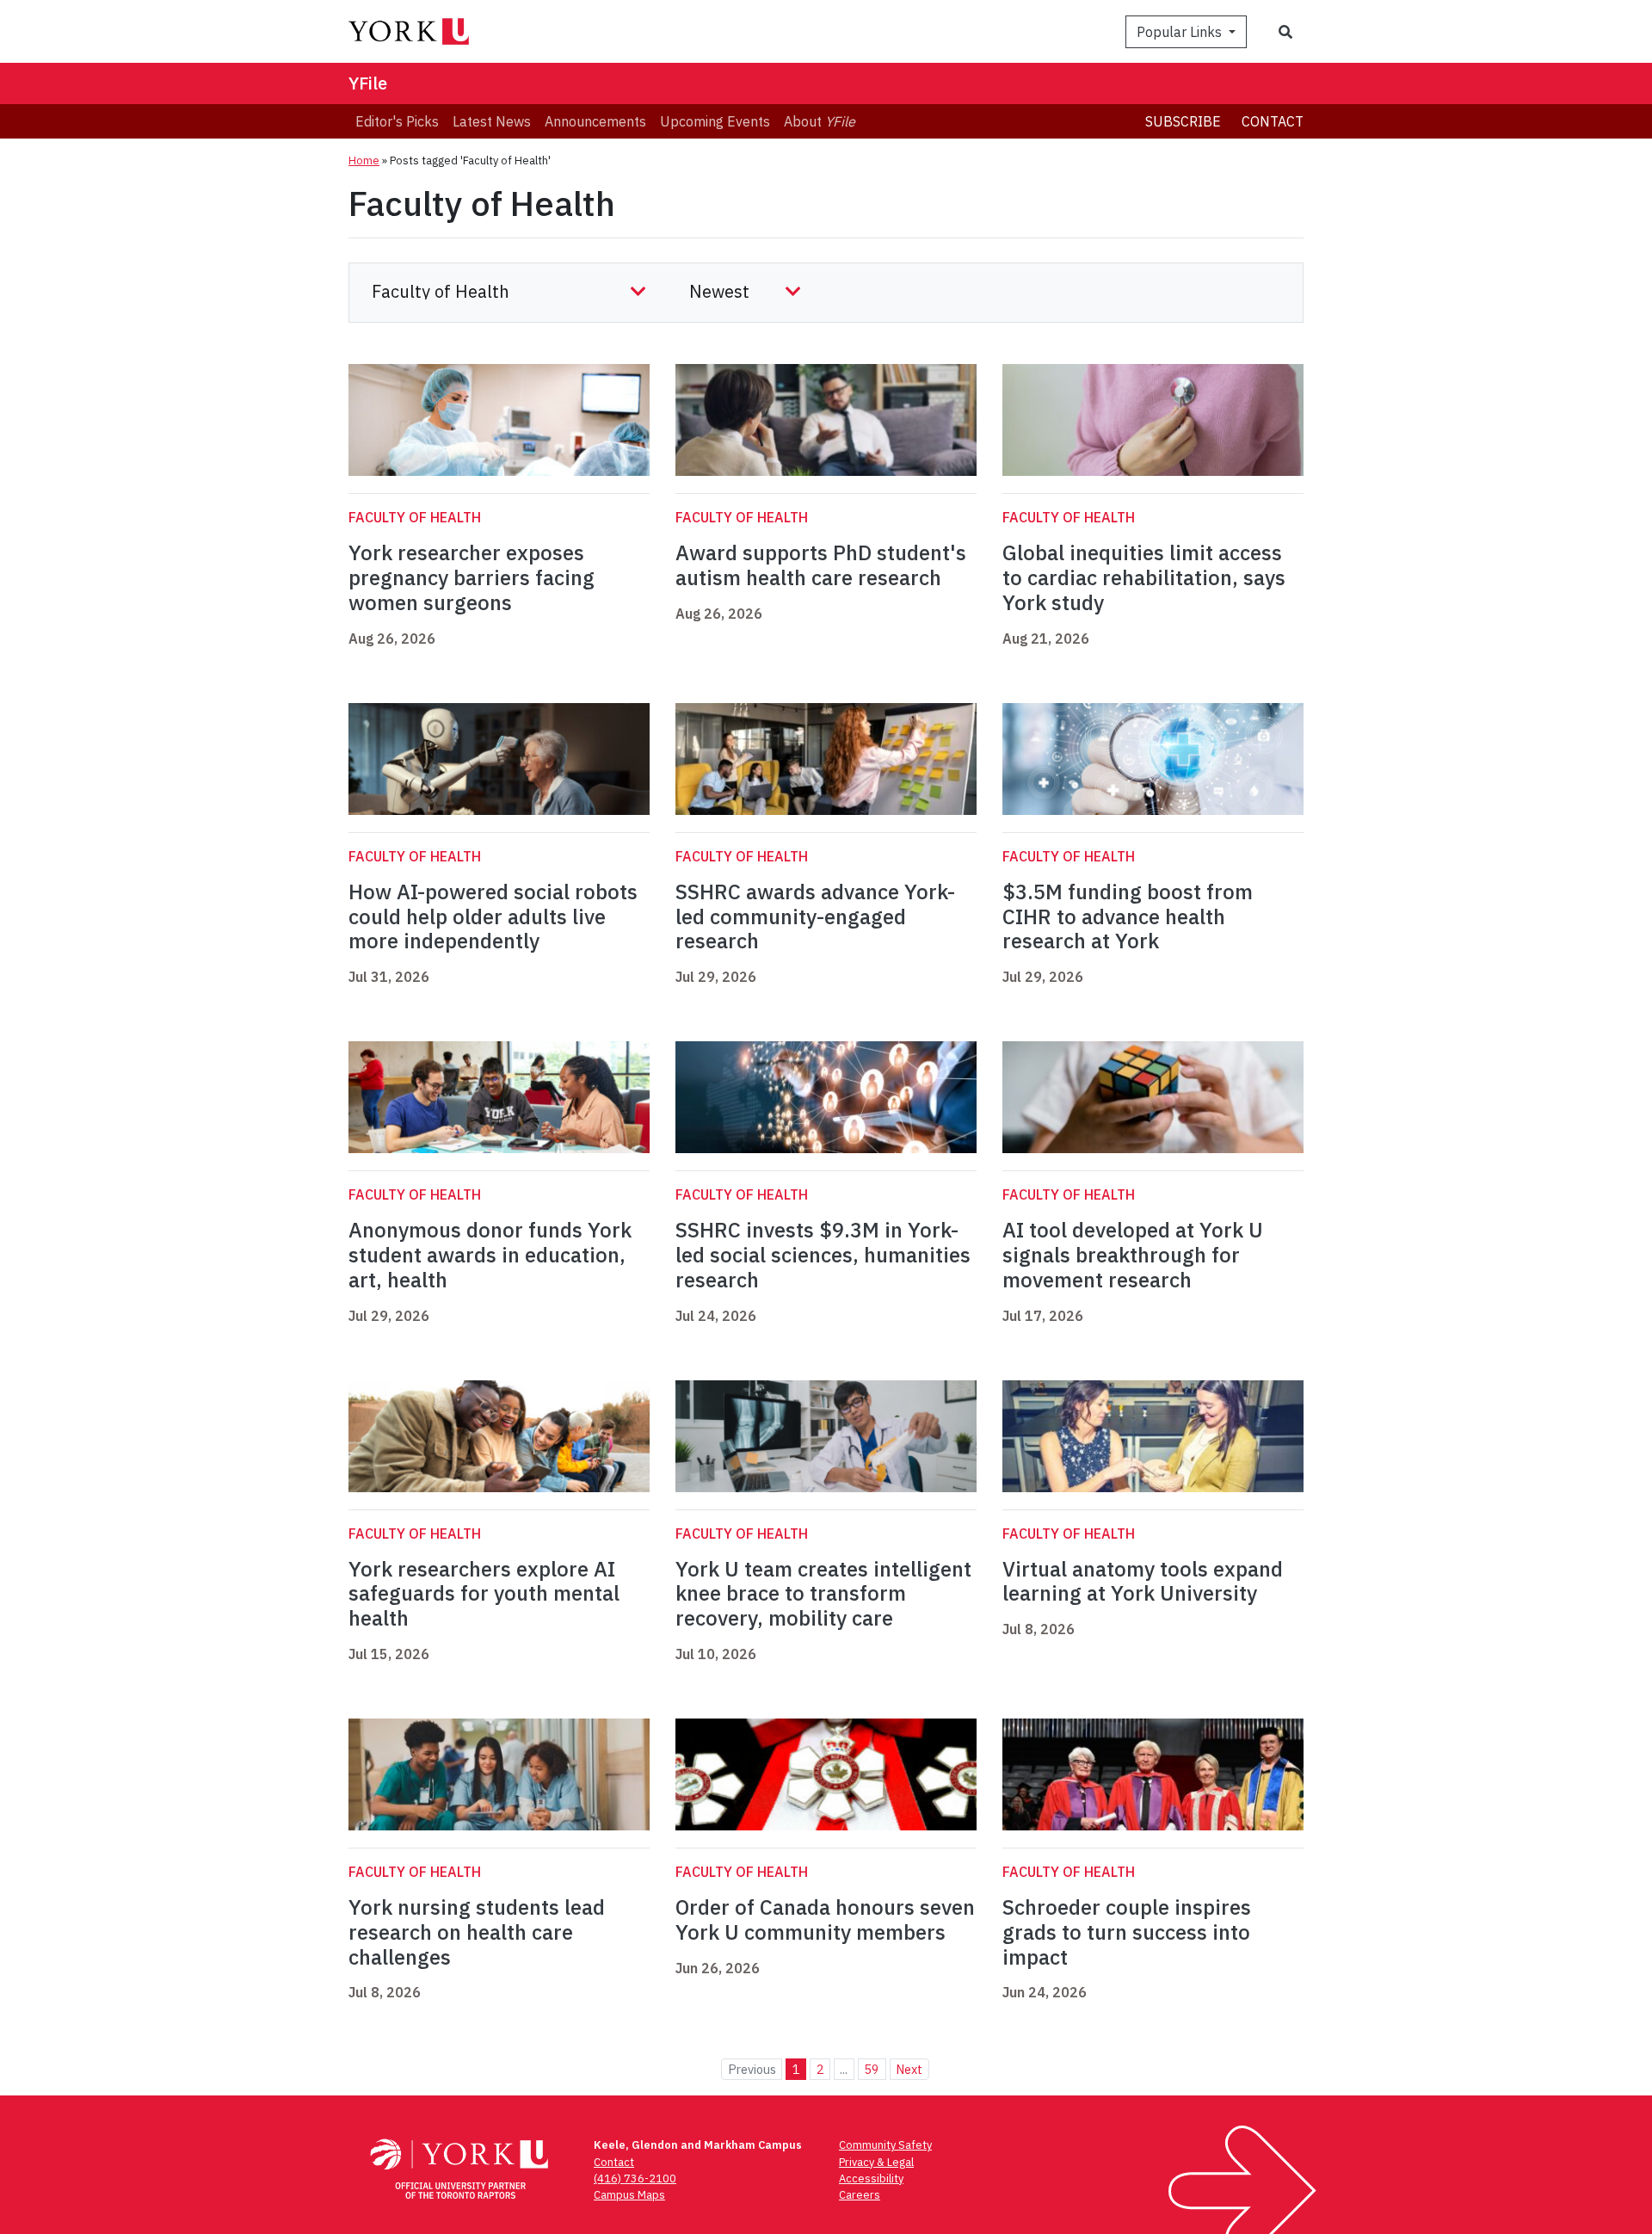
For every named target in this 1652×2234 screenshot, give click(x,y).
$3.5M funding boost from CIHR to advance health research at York (1128, 916)
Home (364, 160)
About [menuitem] (820, 121)
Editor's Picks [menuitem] (397, 121)
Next (909, 2069)
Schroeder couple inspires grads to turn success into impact (1127, 1932)
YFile (368, 83)
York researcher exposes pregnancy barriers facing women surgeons (472, 577)
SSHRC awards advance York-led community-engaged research (815, 916)
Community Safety (885, 2145)
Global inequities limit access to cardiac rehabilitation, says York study (1144, 577)
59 (872, 2069)
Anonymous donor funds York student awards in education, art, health (490, 1255)
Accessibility (871, 2178)
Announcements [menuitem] (595, 121)
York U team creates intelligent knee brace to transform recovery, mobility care (823, 1594)
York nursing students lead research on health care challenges (477, 1932)
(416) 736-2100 (635, 2178)
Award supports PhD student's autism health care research (821, 565)
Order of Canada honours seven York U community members (825, 1919)
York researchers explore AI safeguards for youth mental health (484, 1594)
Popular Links (1181, 32)
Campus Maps (629, 2195)
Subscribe (1183, 121)
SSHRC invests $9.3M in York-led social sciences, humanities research (823, 1255)
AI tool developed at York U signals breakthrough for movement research (1133, 1255)
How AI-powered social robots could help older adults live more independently (493, 916)
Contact (1273, 121)
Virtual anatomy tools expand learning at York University (1143, 1581)
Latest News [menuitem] (492, 121)
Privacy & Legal (876, 2162)
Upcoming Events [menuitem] (715, 121)
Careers (860, 2195)
